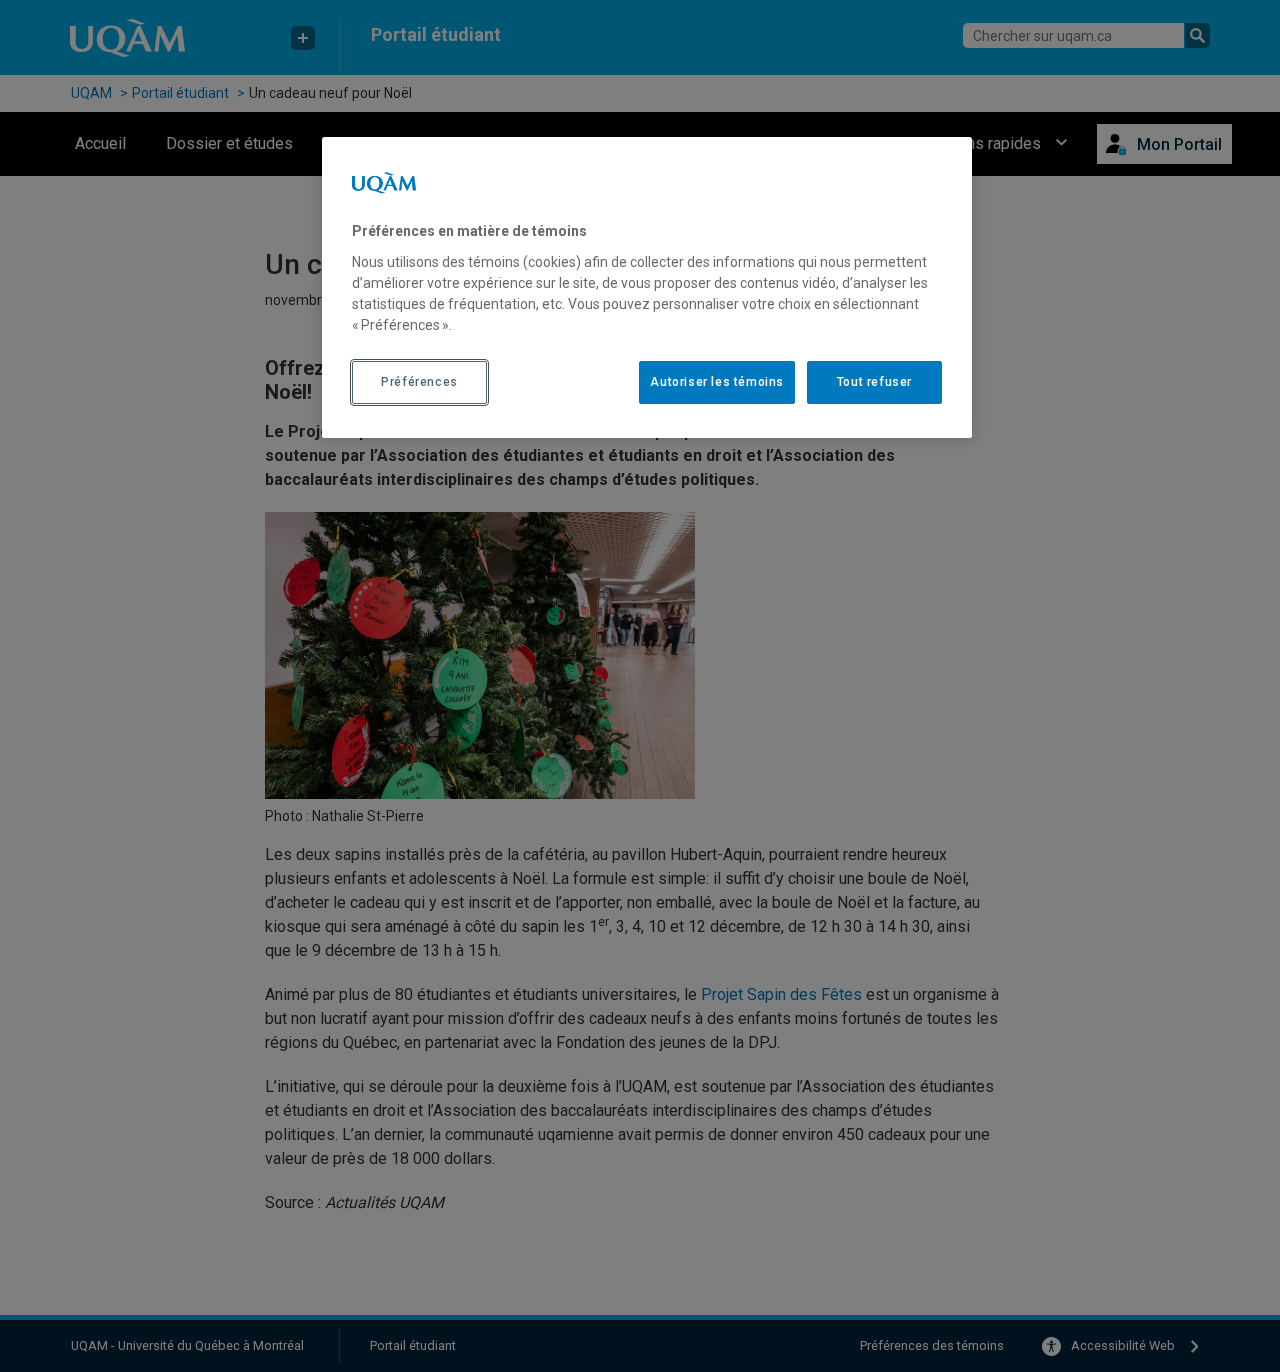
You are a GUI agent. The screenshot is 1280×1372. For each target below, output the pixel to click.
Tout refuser (874, 382)
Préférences (419, 382)
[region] (647, 287)
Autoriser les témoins (717, 382)
